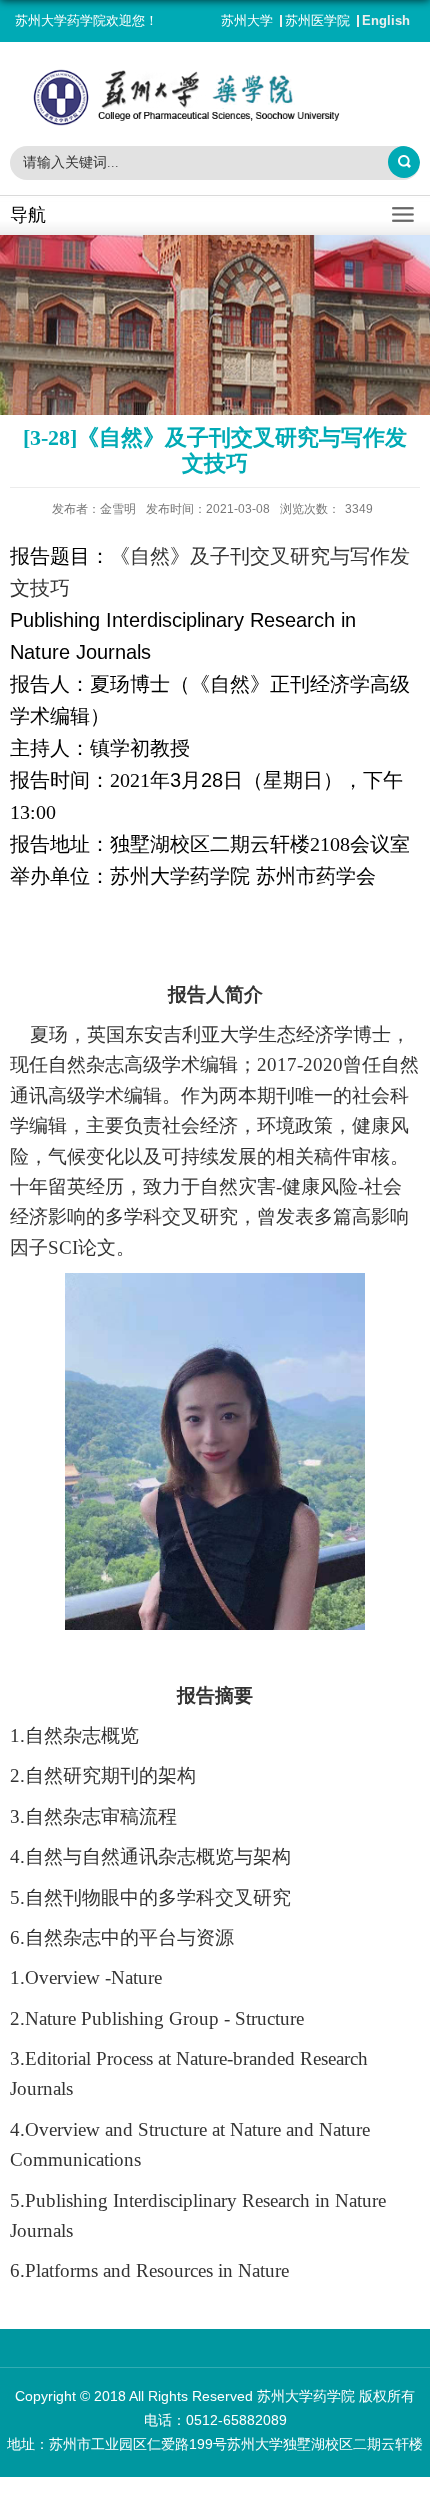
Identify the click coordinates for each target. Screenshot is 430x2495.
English (386, 20)
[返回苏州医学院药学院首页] (215, 97)
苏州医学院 (317, 20)
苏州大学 (247, 20)
